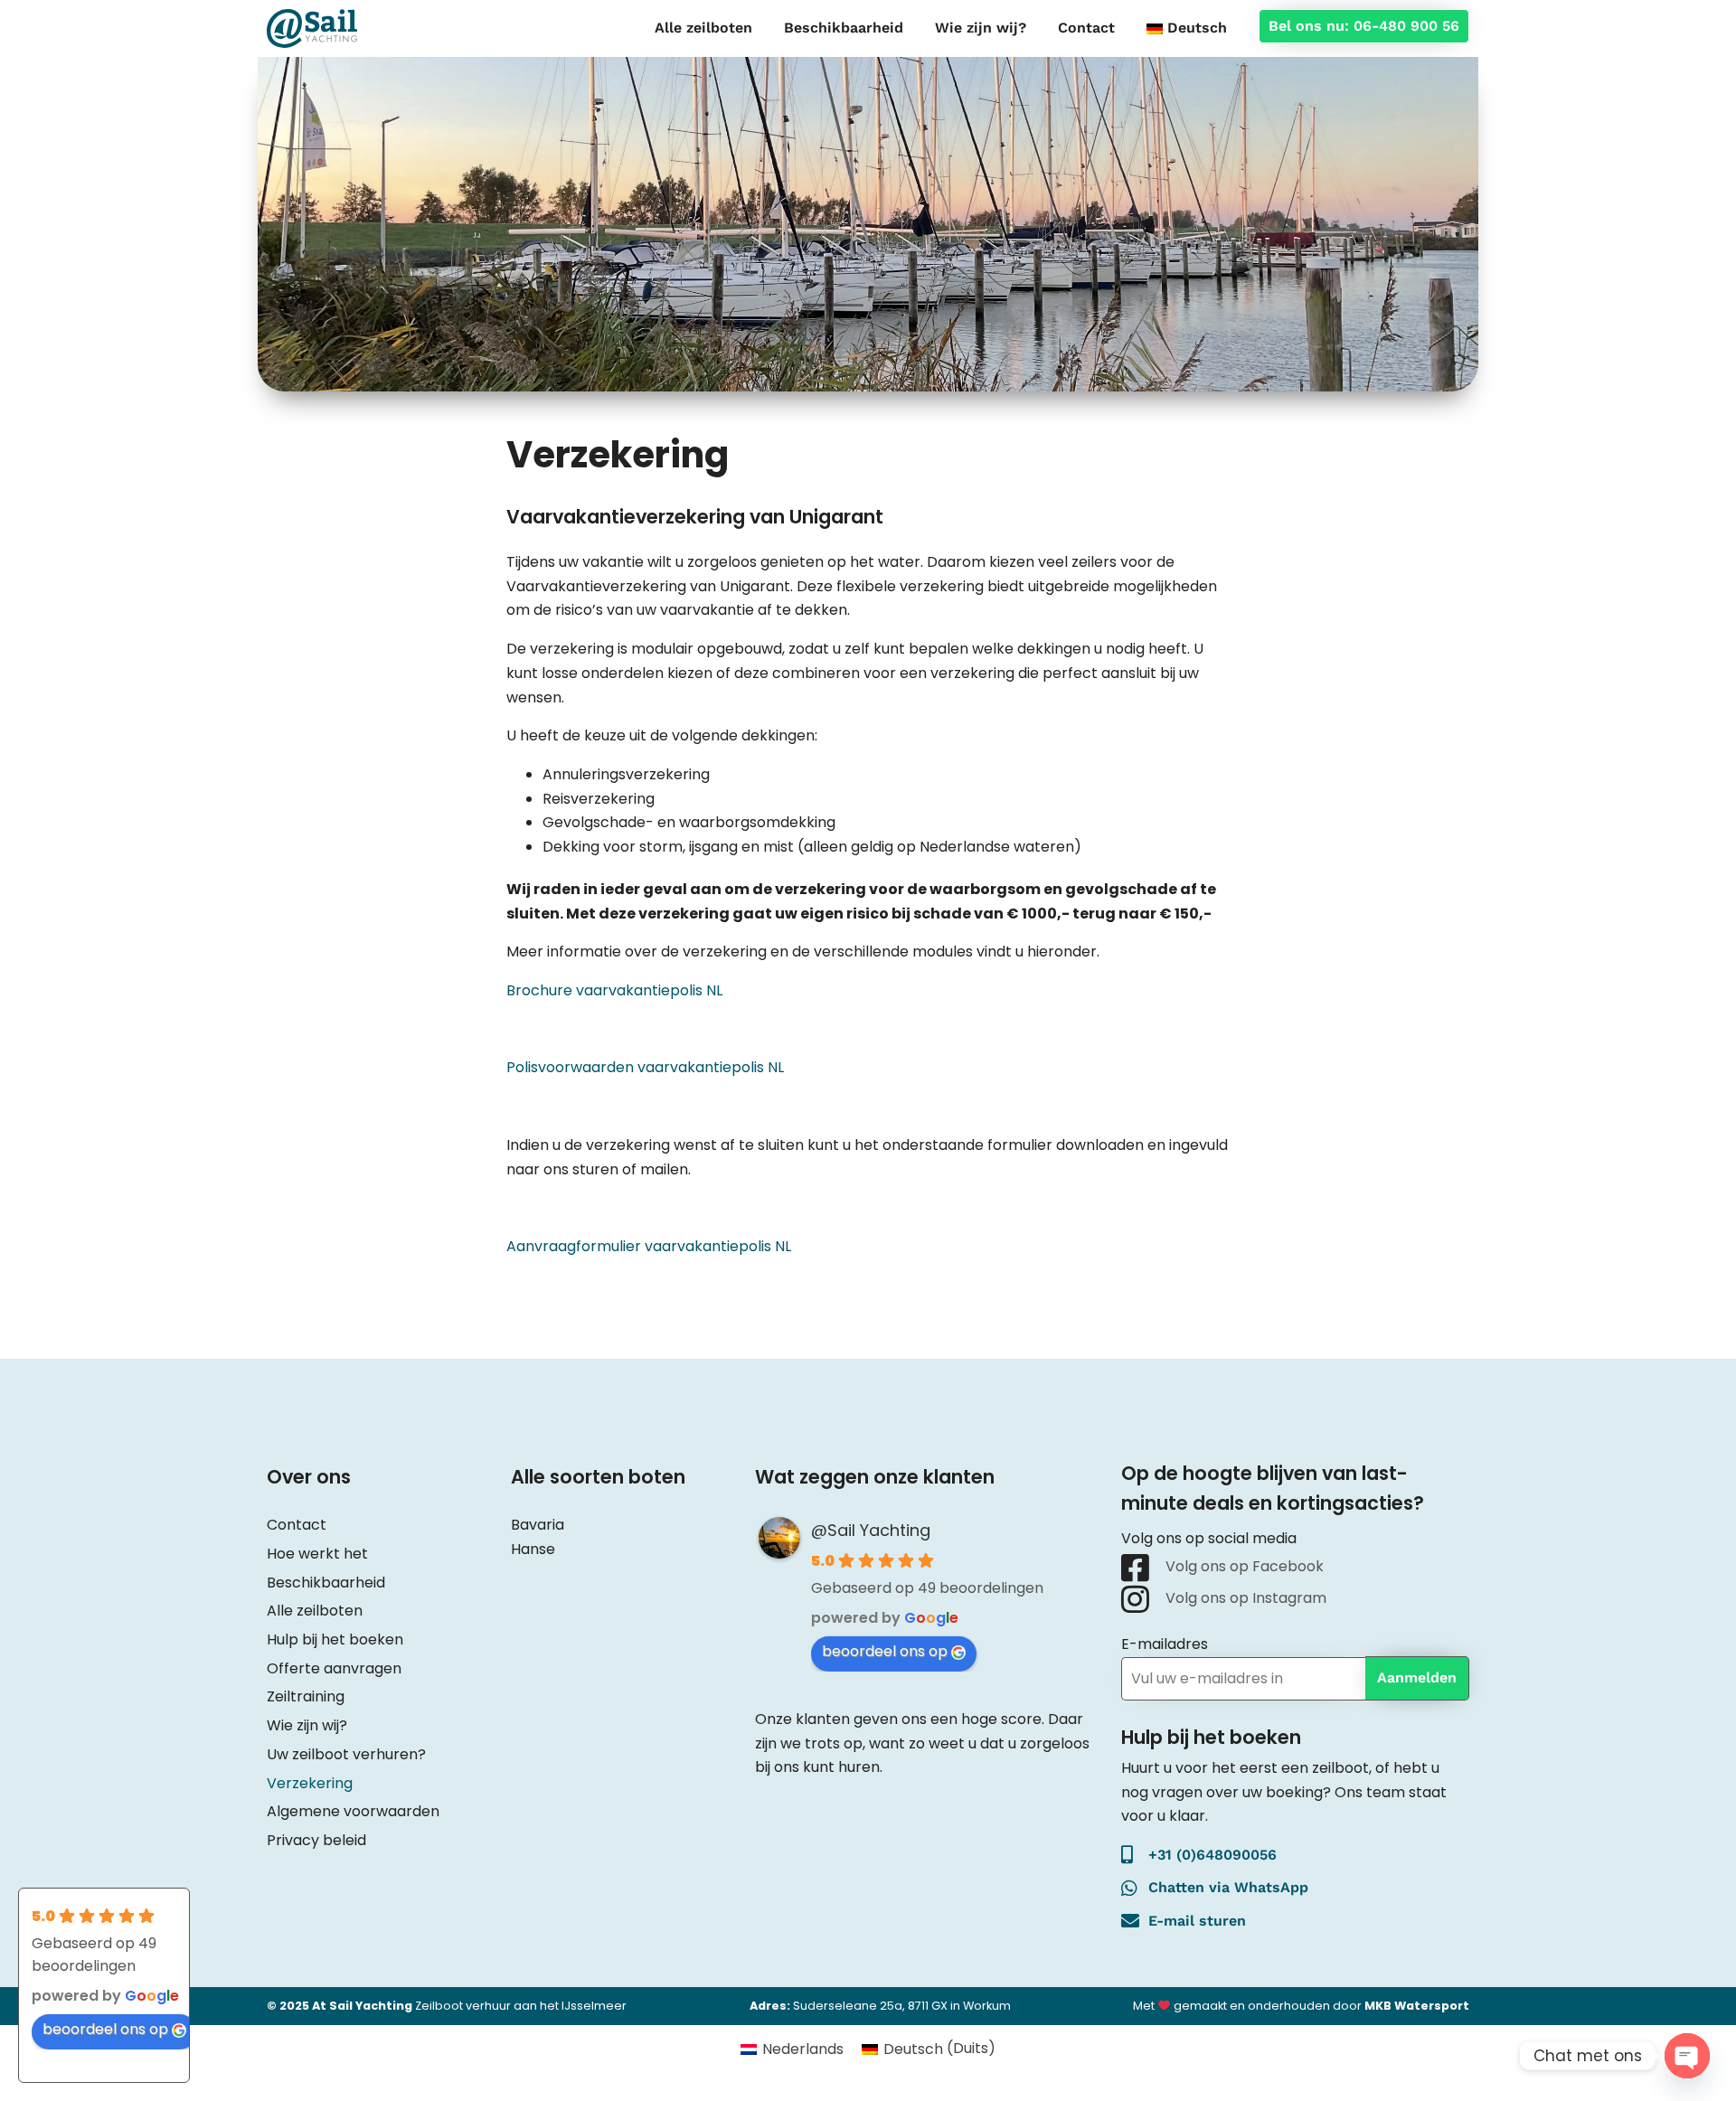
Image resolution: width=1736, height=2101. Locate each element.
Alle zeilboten (703, 28)
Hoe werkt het (317, 1554)
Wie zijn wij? (981, 28)
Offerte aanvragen (334, 1668)
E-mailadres (1165, 1644)
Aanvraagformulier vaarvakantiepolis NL (649, 1246)
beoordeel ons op (885, 1651)
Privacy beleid (316, 1840)
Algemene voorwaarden (353, 1811)
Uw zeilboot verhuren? (346, 1754)
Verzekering (310, 1783)
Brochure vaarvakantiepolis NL (614, 990)
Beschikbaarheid (844, 28)
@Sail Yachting (871, 1530)
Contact (1086, 28)
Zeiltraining (306, 1696)
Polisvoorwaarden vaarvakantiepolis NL (645, 1067)
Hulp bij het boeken (335, 1639)
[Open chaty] (1687, 2056)
